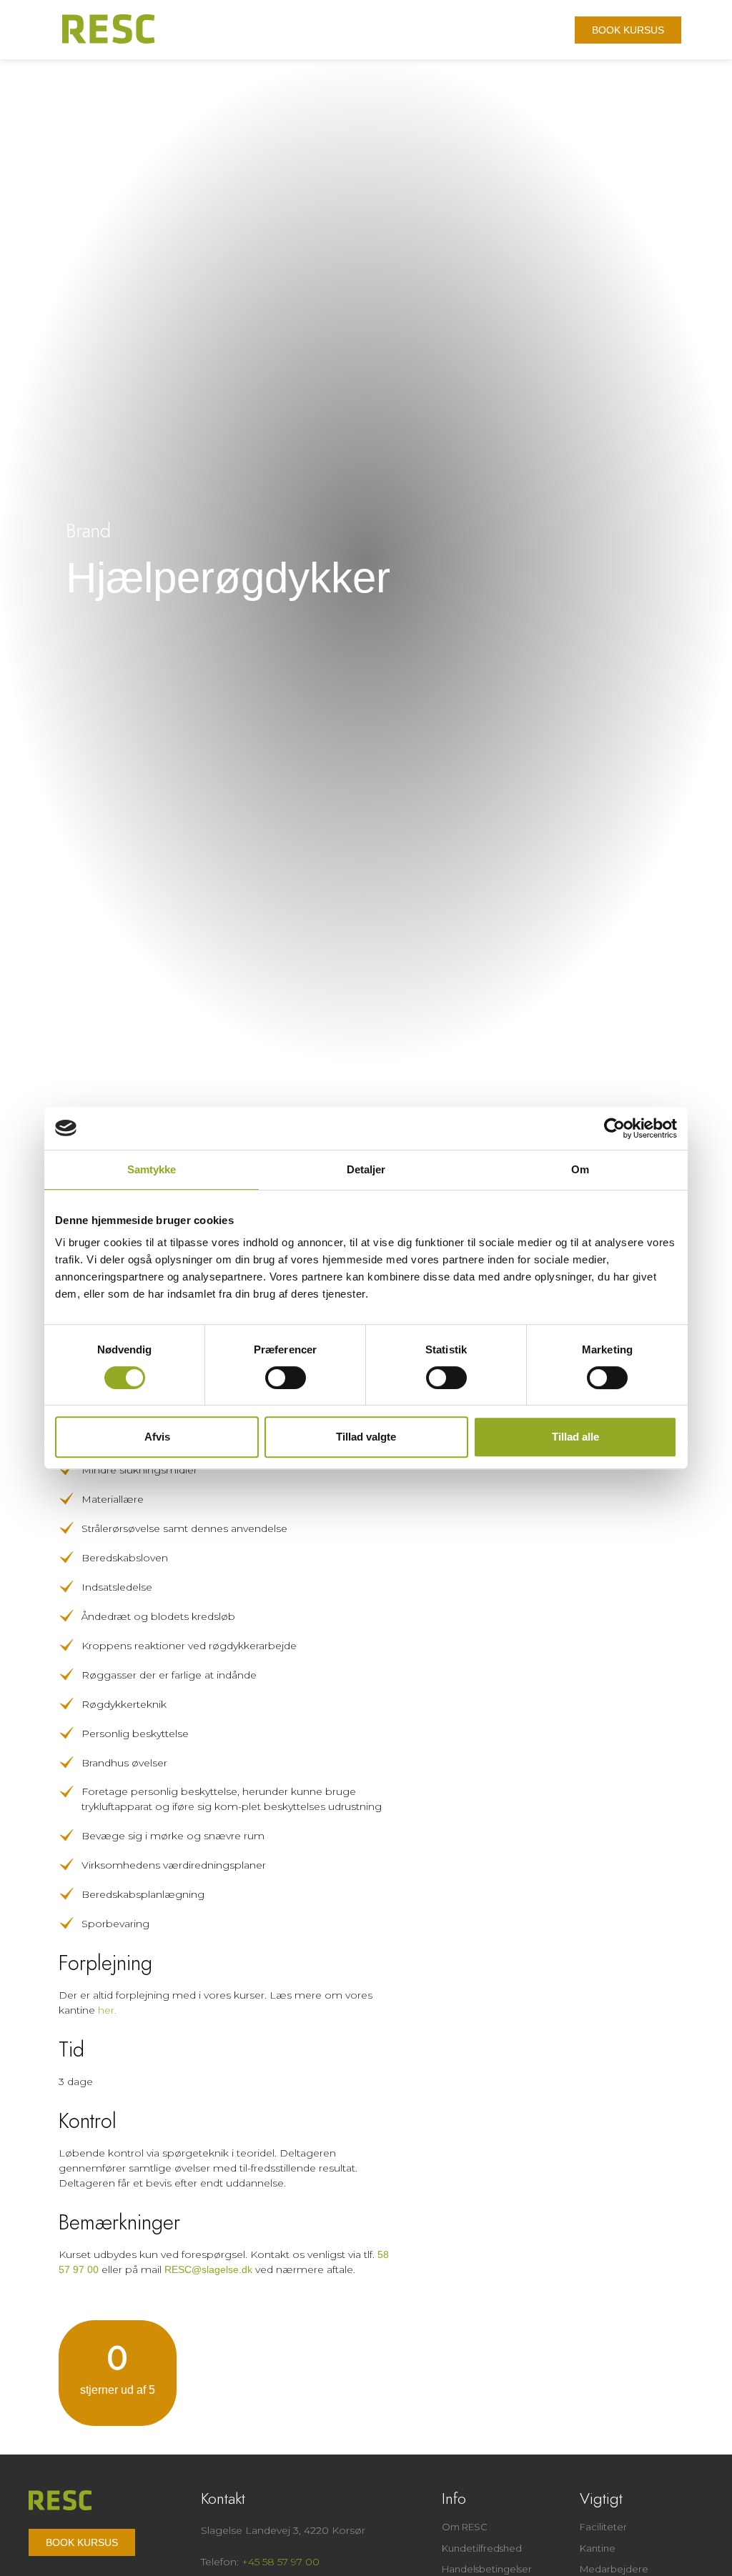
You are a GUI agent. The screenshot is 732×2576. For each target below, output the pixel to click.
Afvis (157, 1437)
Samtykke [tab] (152, 1169)
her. (107, 2010)
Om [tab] (580, 1169)
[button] (550, 33)
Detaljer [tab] (366, 1169)
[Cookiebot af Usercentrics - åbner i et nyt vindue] (614, 1128)
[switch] (286, 1378)
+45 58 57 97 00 (281, 2562)
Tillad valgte (366, 1437)
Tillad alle (575, 1437)
